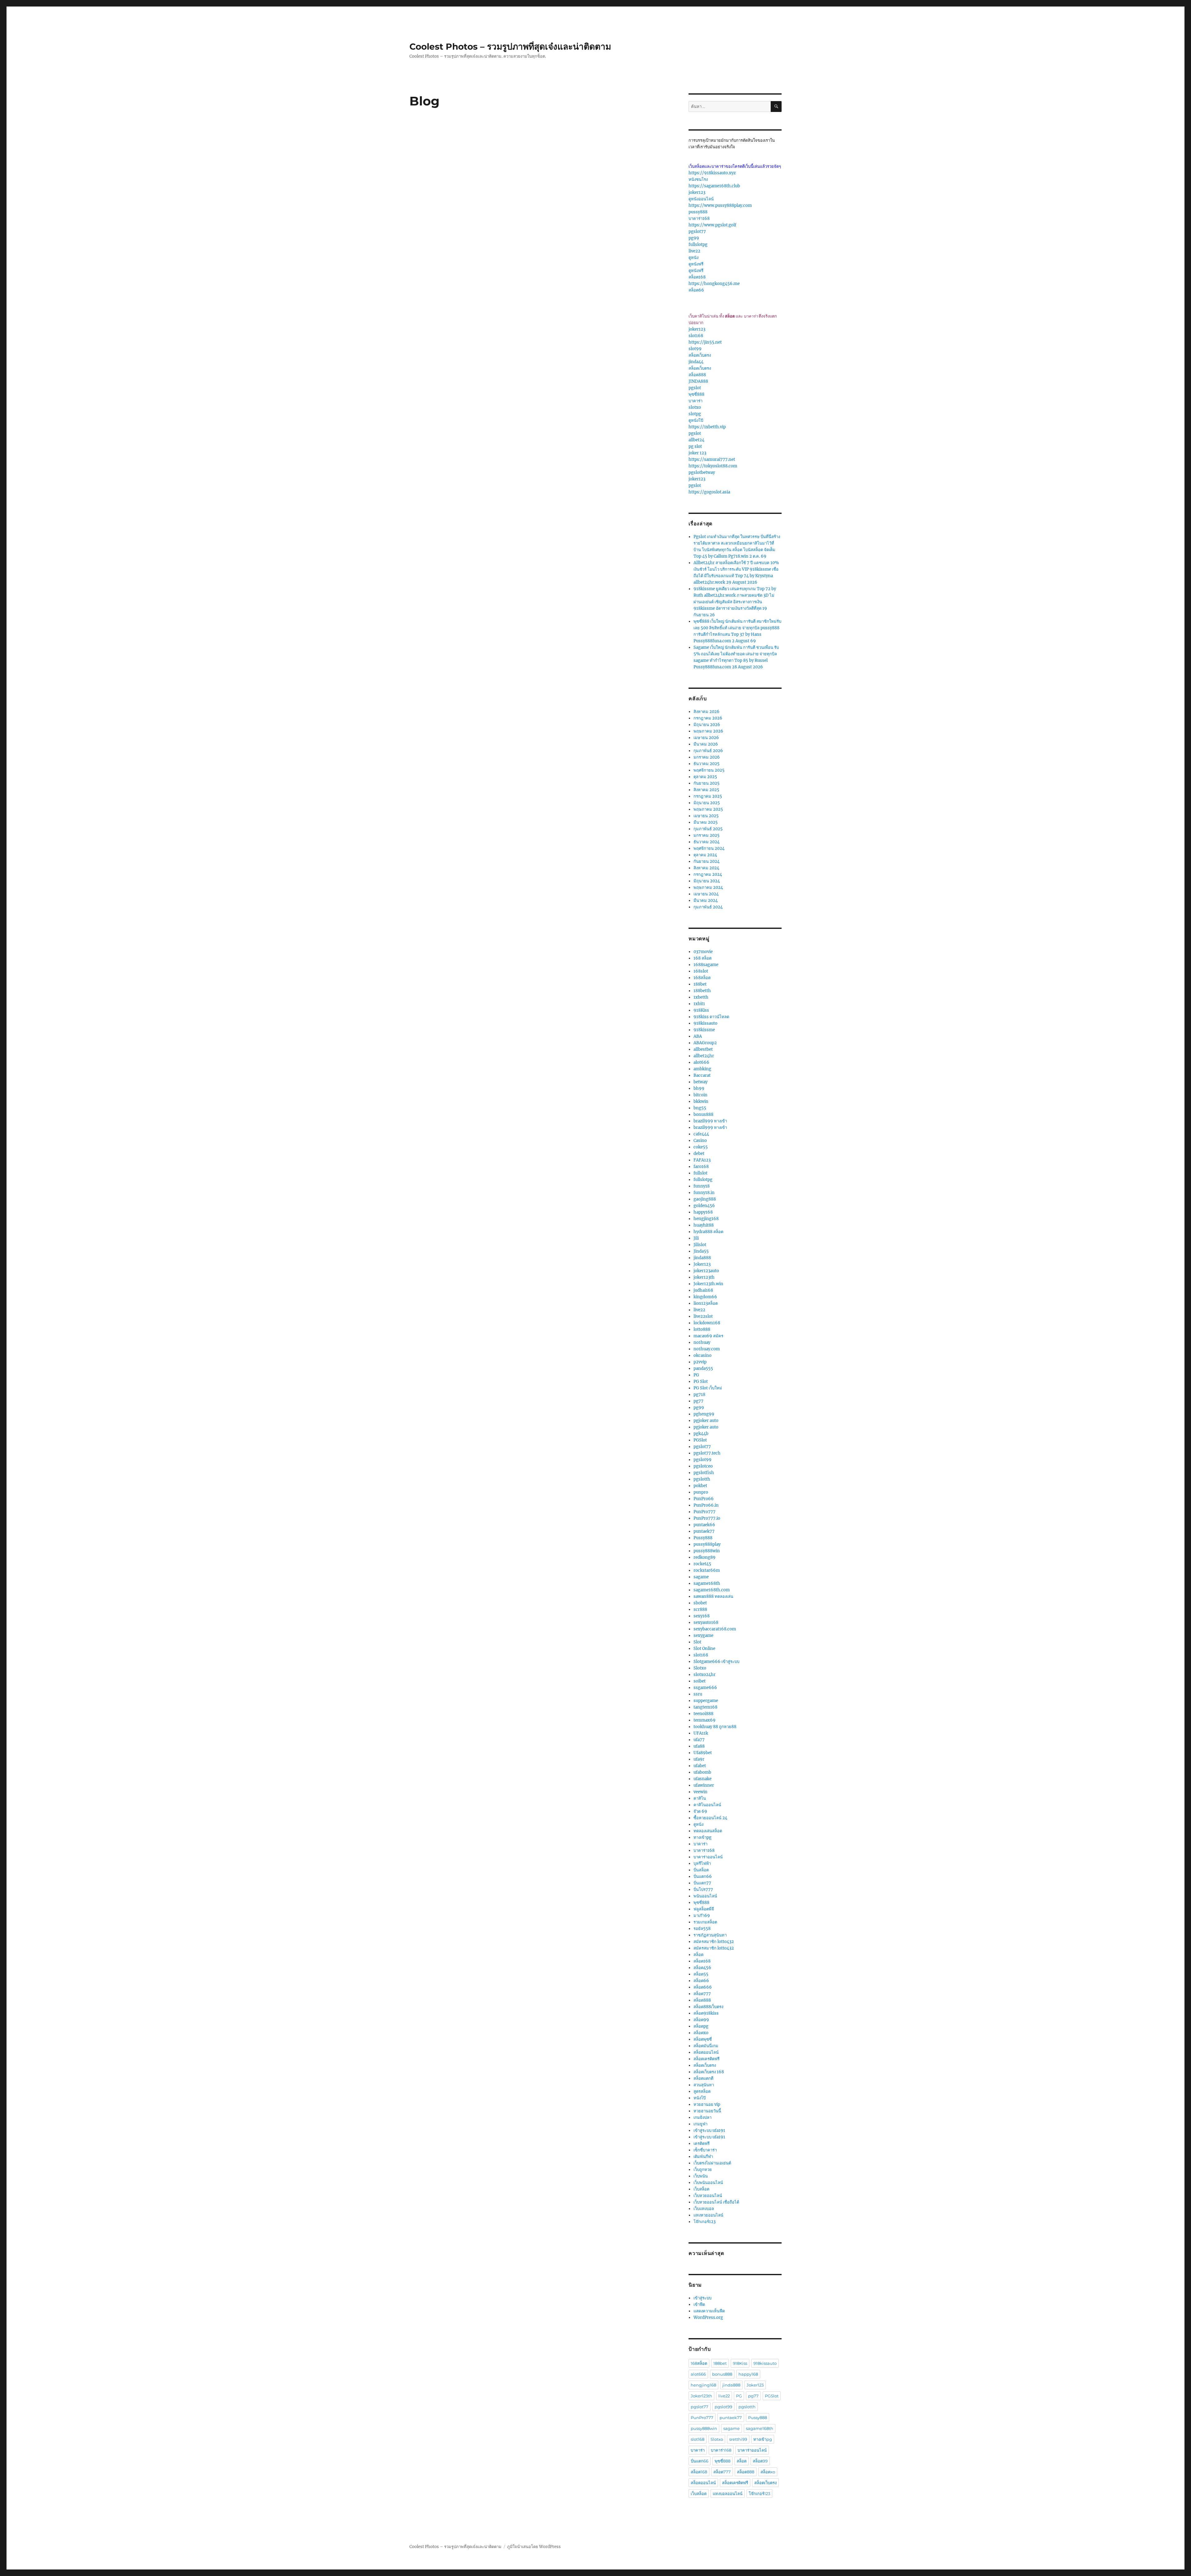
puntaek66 (704, 1525)
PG (696, 1375)
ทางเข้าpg (703, 1837)
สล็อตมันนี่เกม (706, 2046)
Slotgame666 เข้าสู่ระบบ (716, 1662)
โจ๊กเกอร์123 (705, 2222)
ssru (698, 1694)
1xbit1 (699, 1004)
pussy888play (707, 1544)
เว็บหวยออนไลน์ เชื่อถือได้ (716, 2202)
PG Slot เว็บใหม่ (708, 1388)
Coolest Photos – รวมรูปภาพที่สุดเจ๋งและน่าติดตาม (510, 47)
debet (699, 1154)
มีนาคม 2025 (706, 822)
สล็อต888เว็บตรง (708, 2007)
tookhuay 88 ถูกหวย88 (715, 1727)
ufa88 (699, 1746)
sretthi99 (738, 2439)
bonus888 (703, 1114)
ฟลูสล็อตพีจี (704, 1909)
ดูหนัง (694, 258)
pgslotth (702, 1479)
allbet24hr (704, 1056)
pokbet (700, 1486)
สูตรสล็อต (702, 2091)
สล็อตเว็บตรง (700, 355)
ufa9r (699, 1759)
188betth (702, 991)
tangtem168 (705, 1707)
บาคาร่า (696, 401)
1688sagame (706, 965)
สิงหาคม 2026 (707, 712)
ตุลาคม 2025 (705, 777)
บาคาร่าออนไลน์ (708, 1857)
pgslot (695, 388)
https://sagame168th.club (714, 186)
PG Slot (701, 1382)
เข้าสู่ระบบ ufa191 (709, 2130)
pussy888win (707, 1551)
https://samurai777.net (712, 459)
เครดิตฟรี (702, 2144)
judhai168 (703, 1290)
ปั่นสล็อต (701, 1870)
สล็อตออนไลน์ (706, 2052)
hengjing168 (706, 1219)
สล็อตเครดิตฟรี (707, 2059)
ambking (702, 1069)
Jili (696, 1238)
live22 (694, 251)
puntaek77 (704, 1531)
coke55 (701, 1147)
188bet (700, 984)
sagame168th (707, 1583)
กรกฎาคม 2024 (708, 874)
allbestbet (703, 1049)
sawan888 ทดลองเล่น (713, 1596)
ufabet (700, 1766)
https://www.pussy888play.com (720, 205)
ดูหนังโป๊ (696, 420)
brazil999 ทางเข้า (710, 1121)
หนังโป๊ (700, 2098)
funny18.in (704, 1193)
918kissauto (705, 1023)
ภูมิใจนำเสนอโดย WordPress (534, 2547)
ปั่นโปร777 (703, 1890)
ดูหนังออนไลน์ (701, 199)
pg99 (694, 238)
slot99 (695, 349)
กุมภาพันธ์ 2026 (708, 751)
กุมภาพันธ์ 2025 (708, 829)
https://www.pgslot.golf (712, 225)
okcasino (703, 1355)
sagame (701, 1577)
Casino (700, 1141)
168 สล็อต (703, 958)
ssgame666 (705, 1688)
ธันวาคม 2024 (707, 842)
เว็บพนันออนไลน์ (708, 2183)
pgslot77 (697, 232)
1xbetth (701, 997)
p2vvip (700, 1362)
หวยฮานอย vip (707, 2104)
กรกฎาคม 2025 (708, 796)
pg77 (698, 1401)
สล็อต (698, 1955)
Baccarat (702, 1075)
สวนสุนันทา (704, 2085)
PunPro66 (704, 1499)
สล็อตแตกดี (703, 2078)
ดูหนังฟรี (696, 264)
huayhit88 (704, 1225)
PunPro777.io (707, 1518)
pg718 (699, 1395)
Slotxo (700, 1668)
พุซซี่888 (696, 394)
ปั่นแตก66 (703, 1876)
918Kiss (701, 1010)
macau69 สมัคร (708, 1336)
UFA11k (701, 1733)
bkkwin (701, 1101)
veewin (700, 1792)
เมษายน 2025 (706, 816)
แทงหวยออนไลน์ (708, 2215)
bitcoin (700, 1095)
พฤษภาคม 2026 (708, 731)
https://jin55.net (705, 342)
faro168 (701, 1167)
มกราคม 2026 (707, 757)
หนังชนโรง (698, 179)
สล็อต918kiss (706, 2013)
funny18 (702, 1186)
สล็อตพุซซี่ (703, 2039)
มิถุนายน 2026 (707, 725)
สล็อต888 (697, 375)
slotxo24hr (705, 1675)
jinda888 (702, 1258)
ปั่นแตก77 (702, 1883)
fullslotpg (698, 245)
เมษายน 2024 (706, 894)
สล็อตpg (701, 2026)
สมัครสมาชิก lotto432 (714, 1942)
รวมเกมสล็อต (705, 1922)
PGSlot (700, 1440)
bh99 (699, 1088)
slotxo (695, 407)
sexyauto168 (706, 1622)
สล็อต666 (703, 1987)
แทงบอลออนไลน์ (728, 2494)
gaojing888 (705, 1199)
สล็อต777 (702, 1994)
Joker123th (701, 2396)
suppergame (706, 1701)
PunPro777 (705, 1512)
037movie (703, 952)
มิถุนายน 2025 (707, 803)
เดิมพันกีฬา (703, 2157)
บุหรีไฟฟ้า (702, 1863)
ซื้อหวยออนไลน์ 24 (710, 1818)
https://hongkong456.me (714, 284)
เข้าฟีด (699, 2304)
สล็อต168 (697, 277)
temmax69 (705, 1720)
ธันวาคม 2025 (707, 764)
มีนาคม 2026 (706, 744)
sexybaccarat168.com (715, 1629)
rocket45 (702, 1564)
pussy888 (698, 212)
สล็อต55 (701, 1974)
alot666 (701, 1062)
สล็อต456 (702, 1968)
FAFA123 (702, 1160)
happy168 (703, 1212)
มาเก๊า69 (702, 1916)
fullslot (700, 1173)
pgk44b (701, 1434)
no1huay (702, 1342)
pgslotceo (703, 1466)
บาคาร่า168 (699, 218)
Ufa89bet (703, 1753)
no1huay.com (707, 1349)
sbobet (700, 1603)
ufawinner (704, 1785)
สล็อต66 (696, 290)
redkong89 (705, 1557)
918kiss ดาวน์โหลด (711, 1017)
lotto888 (702, 1329)
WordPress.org (708, 2318)
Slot (697, 1642)
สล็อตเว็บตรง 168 (709, 2072)
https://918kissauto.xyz (712, 173)
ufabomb (702, 1772)
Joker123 (702, 1264)
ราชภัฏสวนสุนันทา (710, 1935)
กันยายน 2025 (707, 783)
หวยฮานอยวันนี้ (707, 2111)
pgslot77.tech (707, 1453)
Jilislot (700, 1245)
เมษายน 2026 (706, 738)
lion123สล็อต (706, 1303)
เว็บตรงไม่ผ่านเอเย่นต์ (712, 2163)
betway (700, 1082)
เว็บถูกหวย (703, 2170)
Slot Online (704, 1649)
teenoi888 (703, 1714)
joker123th (704, 1277)
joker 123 (697, 453)
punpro (701, 1492)
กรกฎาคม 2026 (708, 718)
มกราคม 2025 (707, 835)
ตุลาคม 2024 (705, 855)
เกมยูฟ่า (700, 2124)
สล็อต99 (701, 2020)
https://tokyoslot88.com (713, 466)
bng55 (700, 1108)
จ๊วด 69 (700, 1811)
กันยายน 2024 (707, 861)
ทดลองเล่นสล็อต (708, 1831)
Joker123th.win (708, 1284)
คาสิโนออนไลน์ (707, 1805)
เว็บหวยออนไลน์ (708, 2196)
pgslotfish (704, 1473)
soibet (700, 1681)
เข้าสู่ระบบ (703, 2298)
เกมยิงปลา (703, 2117)
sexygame (703, 1636)
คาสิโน (700, 1798)
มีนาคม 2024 (706, 900)
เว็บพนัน (701, 2176)
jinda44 (696, 362)
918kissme (704, 1030)
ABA (698, 1036)
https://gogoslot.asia (709, 492)
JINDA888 (698, 381)
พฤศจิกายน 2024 (709, 848)
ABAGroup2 (705, 1043)
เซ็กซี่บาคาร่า (705, 2150)
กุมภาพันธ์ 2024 (708, 907)
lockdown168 (707, 1323)
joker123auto (706, 1271)
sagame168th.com (712, 1590)
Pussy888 (703, 1538)
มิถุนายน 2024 (707, 881)
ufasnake (703, 1779)
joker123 (697, 192)
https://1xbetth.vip (707, 427)
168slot (701, 971)
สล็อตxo (701, 2033)
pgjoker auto (706, 1421)
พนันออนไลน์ (705, 1896)
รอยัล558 (702, 1929)
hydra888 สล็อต (708, 1232)
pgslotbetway (702, 472)
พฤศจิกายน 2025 (709, 770)
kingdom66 (705, 1297)
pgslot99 (703, 1460)
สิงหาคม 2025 (706, 790)
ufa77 (699, 1740)
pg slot (695, 446)
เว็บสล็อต (701, 2189)
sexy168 (702, 1616)
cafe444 (701, 1134)
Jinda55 (701, 1251)
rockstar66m (707, 1570)
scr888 (700, 1609)
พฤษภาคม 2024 (708, 887)
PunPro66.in (706, 1505)
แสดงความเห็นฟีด (709, 2311)
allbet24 (696, 440)
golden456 (704, 1206)
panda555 (703, 1368)
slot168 (696, 336)
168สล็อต (702, 978)
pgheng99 (704, 1414)
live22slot (703, 1316)
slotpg (695, 414)
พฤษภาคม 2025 (708, 809)
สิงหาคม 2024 (706, 868)
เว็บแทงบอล (704, 2209)
